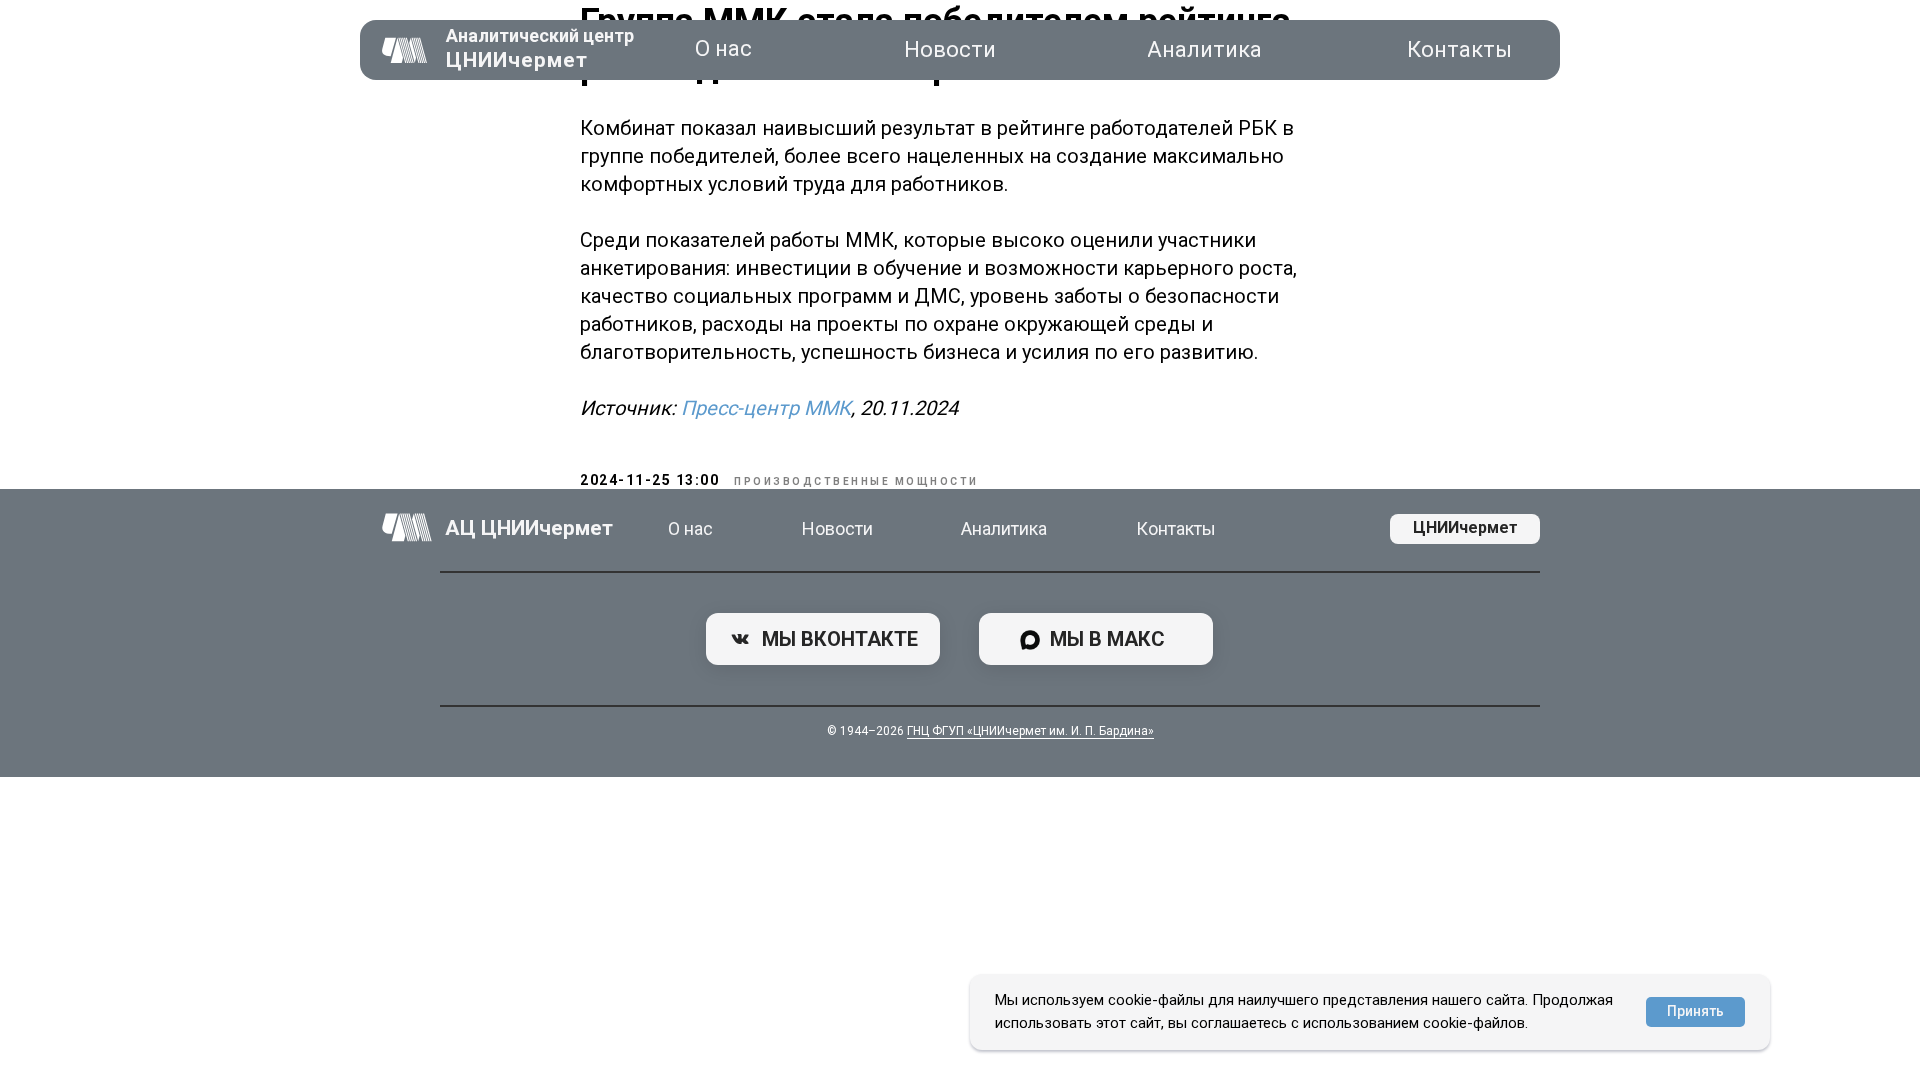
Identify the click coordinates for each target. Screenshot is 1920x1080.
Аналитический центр (540, 35)
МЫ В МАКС (1107, 639)
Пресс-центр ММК (766, 408)
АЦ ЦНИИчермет (529, 528)
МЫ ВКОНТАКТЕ (840, 639)
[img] (405, 50)
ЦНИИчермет (517, 60)
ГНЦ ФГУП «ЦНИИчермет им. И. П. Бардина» (1030, 731)
